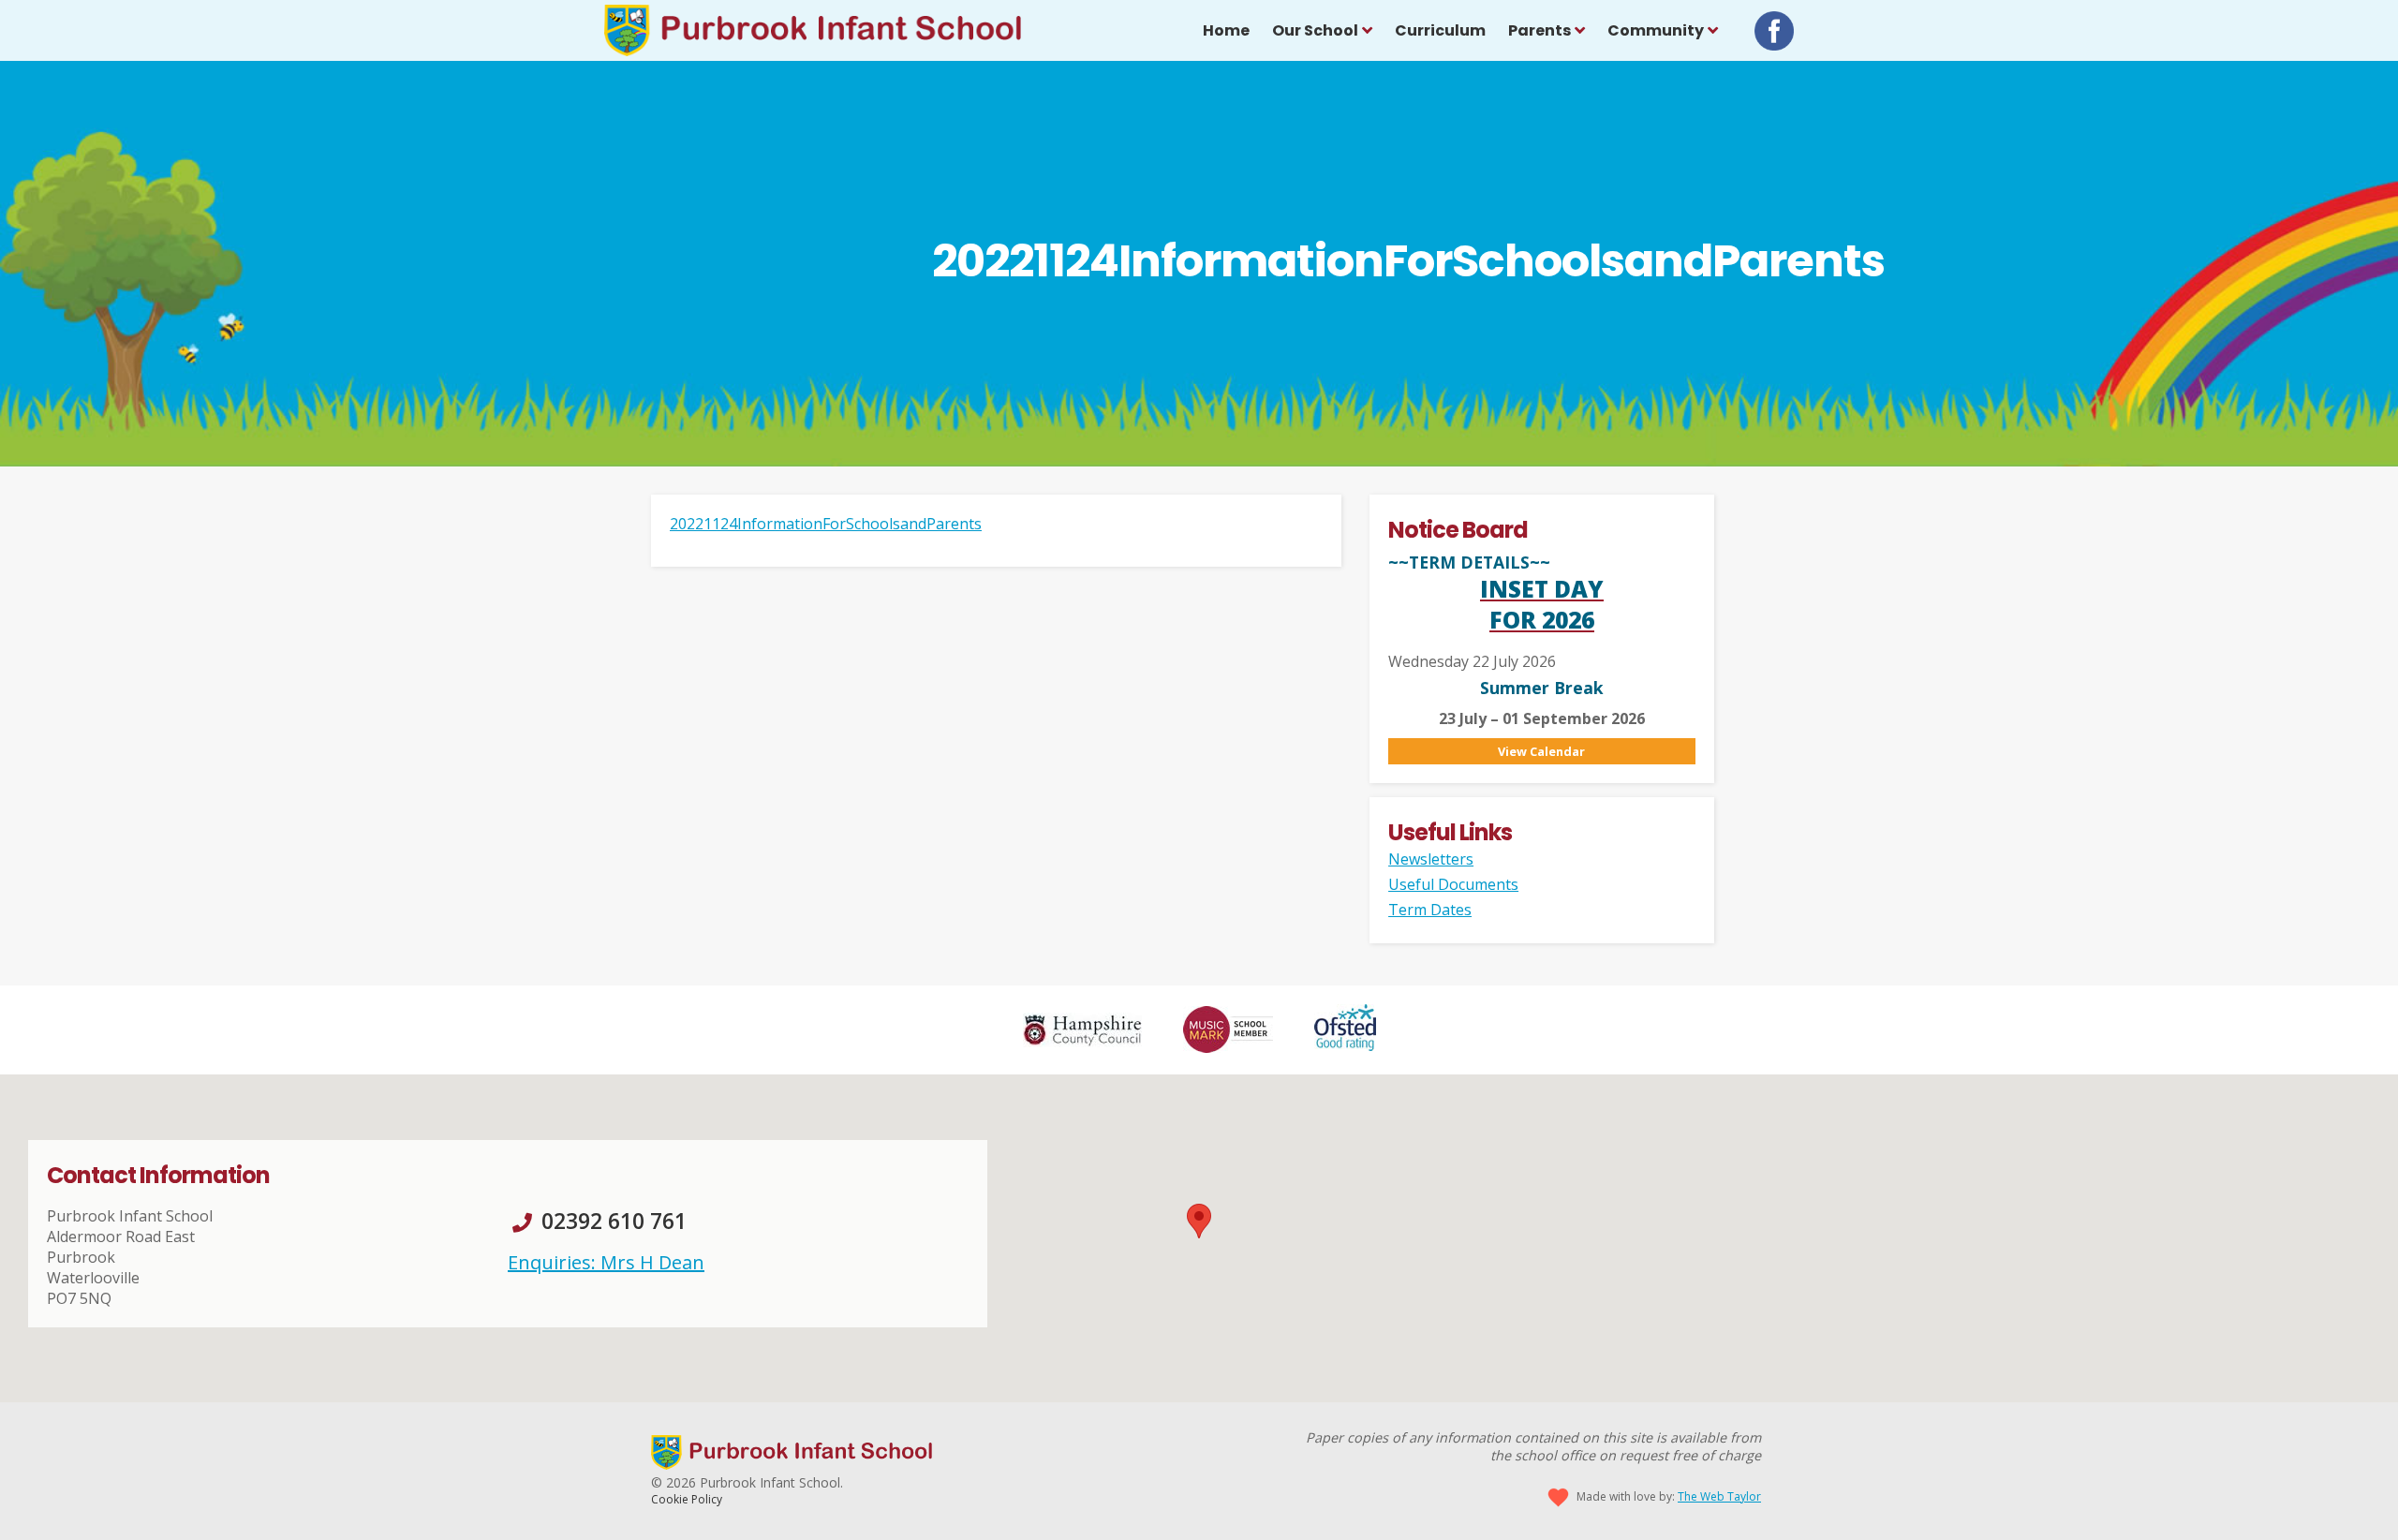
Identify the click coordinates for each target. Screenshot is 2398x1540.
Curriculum (1440, 30)
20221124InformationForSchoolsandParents (826, 524)
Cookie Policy (687, 1499)
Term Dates (1430, 910)
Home (1226, 30)
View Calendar (1541, 751)
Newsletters (1431, 859)
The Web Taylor (1719, 1496)
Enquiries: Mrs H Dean (606, 1262)
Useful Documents (1453, 884)
